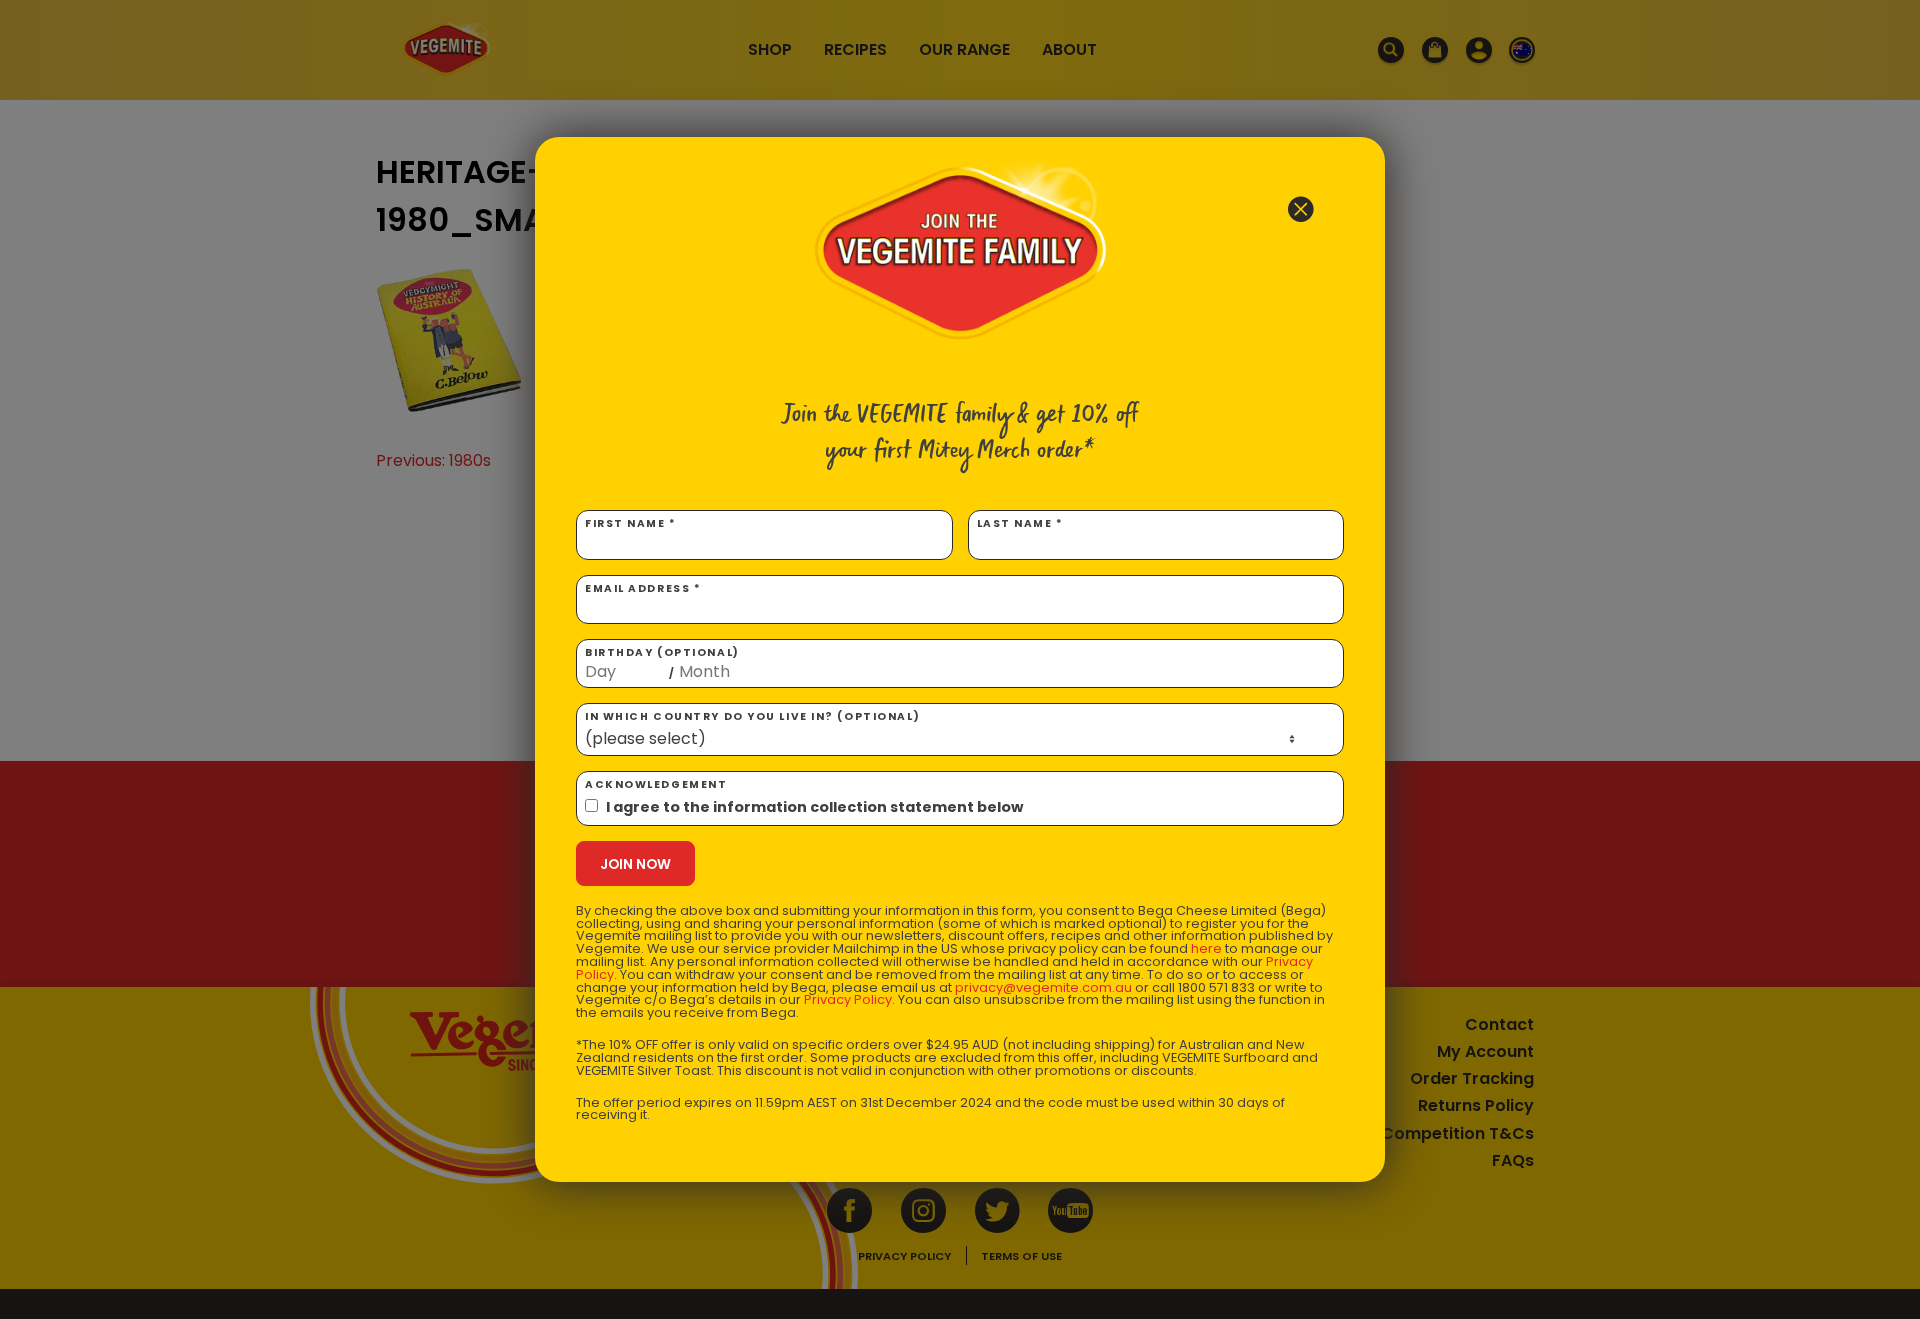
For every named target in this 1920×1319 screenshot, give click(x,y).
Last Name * (1020, 523)
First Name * (631, 523)
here (1206, 948)
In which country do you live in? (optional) (752, 716)
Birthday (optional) (662, 663)
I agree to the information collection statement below (814, 807)
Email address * (643, 588)
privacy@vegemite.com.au (1043, 987)
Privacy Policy (848, 999)
